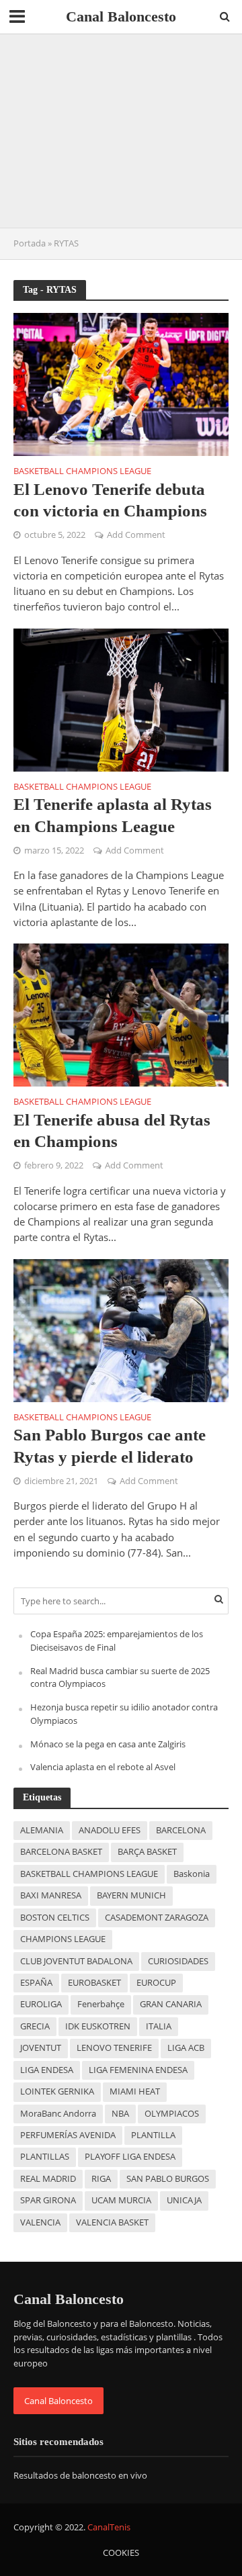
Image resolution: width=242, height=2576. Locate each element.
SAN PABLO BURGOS (168, 2179)
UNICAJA (184, 2200)
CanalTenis (109, 2527)
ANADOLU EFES (110, 1830)
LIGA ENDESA (47, 2070)
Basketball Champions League (82, 472)
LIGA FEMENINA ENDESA (138, 2070)
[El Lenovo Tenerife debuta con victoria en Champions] (121, 383)
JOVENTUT (41, 2048)
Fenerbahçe (101, 2004)
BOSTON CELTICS (55, 1918)
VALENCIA (40, 2222)
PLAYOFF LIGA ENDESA (130, 2157)
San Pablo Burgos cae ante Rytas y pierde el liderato (110, 1445)
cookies (121, 2553)
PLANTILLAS (45, 2157)
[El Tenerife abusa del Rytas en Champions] (121, 1014)
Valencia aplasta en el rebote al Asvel (103, 1767)
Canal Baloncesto (121, 17)
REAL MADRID (48, 2179)
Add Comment (136, 535)
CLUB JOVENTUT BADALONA (76, 1961)
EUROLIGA (41, 2004)
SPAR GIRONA (48, 2200)
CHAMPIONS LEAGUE (63, 1939)
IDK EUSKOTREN (98, 2026)
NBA (120, 2114)
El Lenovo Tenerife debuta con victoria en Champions (110, 500)
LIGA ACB (186, 2048)
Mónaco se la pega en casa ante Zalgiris (108, 1744)
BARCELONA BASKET (61, 1852)
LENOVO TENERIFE (114, 2048)
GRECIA (35, 2026)
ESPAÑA (36, 1983)
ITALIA (159, 2026)
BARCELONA (181, 1830)
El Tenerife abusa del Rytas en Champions (112, 1131)
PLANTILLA (153, 2135)
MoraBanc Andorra (58, 2114)
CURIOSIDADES (178, 1961)
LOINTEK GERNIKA (57, 2091)
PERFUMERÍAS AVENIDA (68, 2135)
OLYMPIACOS (172, 2114)
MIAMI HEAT (135, 2091)
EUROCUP (156, 1983)
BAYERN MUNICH (131, 1895)
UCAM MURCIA (121, 2200)
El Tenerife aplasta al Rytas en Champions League (113, 815)
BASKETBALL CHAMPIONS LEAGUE (89, 1874)
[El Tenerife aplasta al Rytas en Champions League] (121, 698)
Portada (30, 243)
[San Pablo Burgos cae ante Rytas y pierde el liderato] (121, 1329)
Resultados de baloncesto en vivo (80, 2475)
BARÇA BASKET (147, 1852)
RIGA (101, 2179)
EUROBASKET (94, 1983)
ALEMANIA (42, 1830)
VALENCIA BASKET (112, 2222)
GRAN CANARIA (171, 2004)
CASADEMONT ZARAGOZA (157, 1918)
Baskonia (192, 1874)
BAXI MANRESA (51, 1895)
